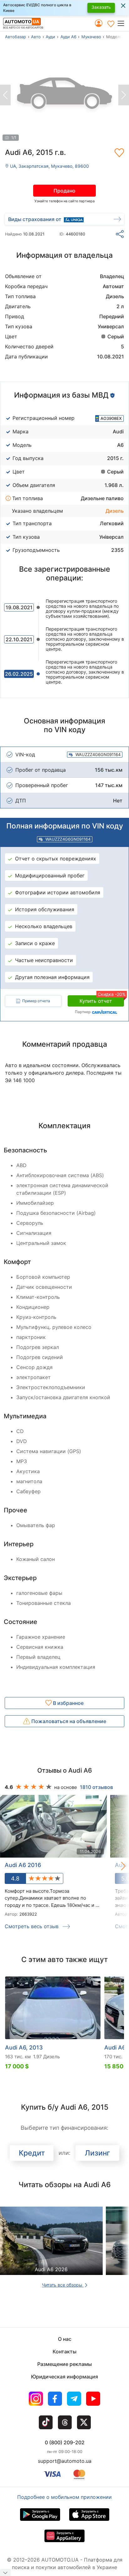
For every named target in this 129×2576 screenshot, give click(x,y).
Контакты (64, 2351)
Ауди (50, 37)
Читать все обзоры (63, 2285)
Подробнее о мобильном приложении (64, 2497)
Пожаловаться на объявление (68, 1721)
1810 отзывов (96, 1787)
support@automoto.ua (65, 2461)
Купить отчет (102, 1000)
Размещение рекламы (64, 2364)
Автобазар (15, 37)
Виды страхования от (35, 219)
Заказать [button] (101, 7)
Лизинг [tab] (98, 2153)
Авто (36, 37)
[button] (123, 23)
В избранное (68, 1703)
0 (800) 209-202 (65, 2442)
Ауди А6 (68, 37)
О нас (65, 2339)
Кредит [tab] (32, 2153)
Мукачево (91, 37)
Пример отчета (36, 1001)
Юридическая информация (64, 2377)
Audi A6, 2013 (24, 2047)
